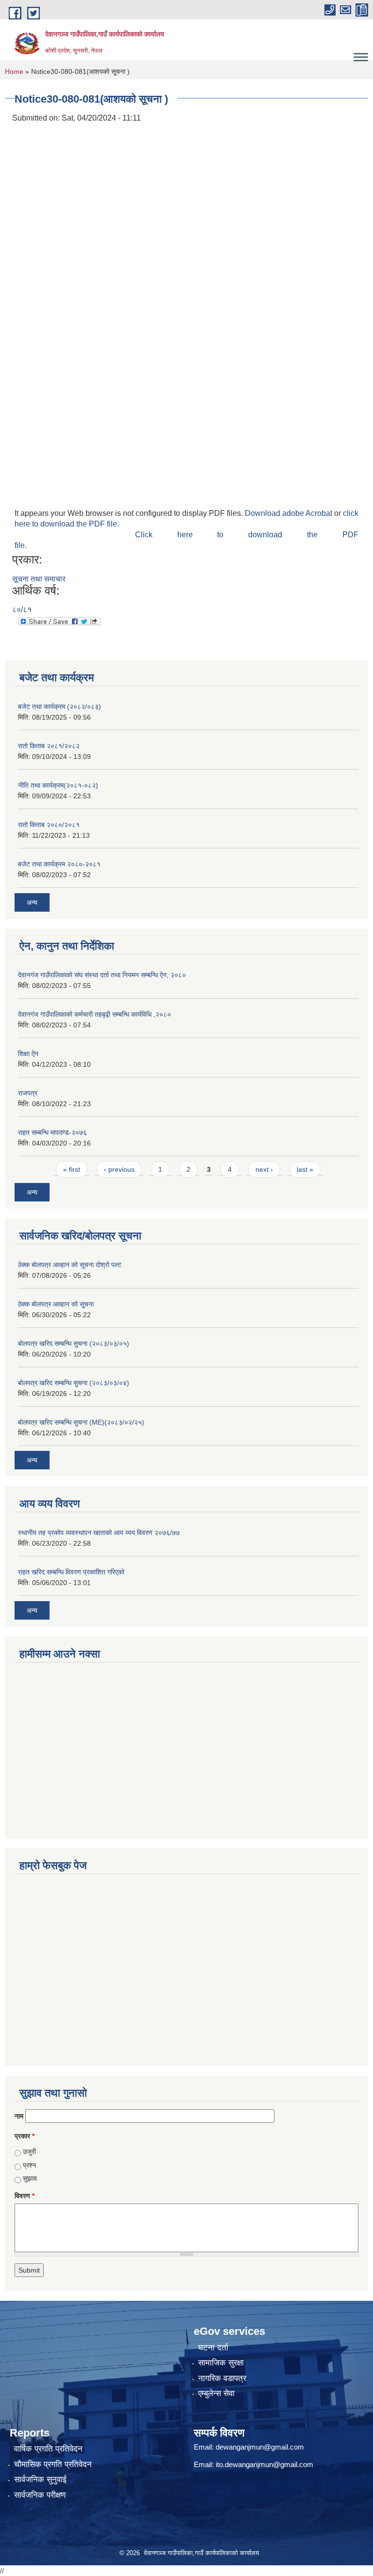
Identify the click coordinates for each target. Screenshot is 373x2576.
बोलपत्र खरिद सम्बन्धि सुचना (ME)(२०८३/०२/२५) (81, 1422)
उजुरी (29, 2152)
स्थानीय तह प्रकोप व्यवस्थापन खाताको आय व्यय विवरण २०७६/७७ (99, 1533)
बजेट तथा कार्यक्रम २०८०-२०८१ (59, 864)
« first (72, 1169)
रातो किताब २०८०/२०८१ (49, 825)
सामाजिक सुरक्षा (221, 2363)
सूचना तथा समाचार (39, 579)
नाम (19, 2116)
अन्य (32, 902)
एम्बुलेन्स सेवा (216, 2393)
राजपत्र (28, 1093)
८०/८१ (22, 609)
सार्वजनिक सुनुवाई (40, 2479)
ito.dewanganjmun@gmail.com (264, 2464)
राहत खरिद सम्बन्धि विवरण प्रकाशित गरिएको (71, 1572)
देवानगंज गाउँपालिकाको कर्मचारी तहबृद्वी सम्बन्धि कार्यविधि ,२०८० (94, 1014)
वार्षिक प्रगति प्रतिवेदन (48, 2449)
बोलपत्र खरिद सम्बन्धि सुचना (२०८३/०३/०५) (74, 1343)
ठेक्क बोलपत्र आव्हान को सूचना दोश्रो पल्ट (70, 1265)
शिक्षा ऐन (28, 1054)
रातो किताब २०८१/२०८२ (49, 746)
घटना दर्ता (213, 2348)
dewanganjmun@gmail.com (260, 2447)
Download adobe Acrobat (289, 513)
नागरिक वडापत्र (222, 2378)
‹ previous (119, 1169)
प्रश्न (29, 2165)
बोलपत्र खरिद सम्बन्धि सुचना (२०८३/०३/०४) (74, 1383)
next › (264, 1169)
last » (305, 1169)
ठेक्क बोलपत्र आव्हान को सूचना (56, 1304)
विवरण (25, 2196)
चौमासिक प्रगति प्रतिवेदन (53, 2464)
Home (14, 71)
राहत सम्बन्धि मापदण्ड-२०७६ (52, 1132)
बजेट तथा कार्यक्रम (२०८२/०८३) (59, 706)
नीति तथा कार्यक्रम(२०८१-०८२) (58, 785)
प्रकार (25, 2136)
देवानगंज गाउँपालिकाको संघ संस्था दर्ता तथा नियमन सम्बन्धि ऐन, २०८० (102, 975)
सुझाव (30, 2178)
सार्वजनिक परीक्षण (40, 2495)
